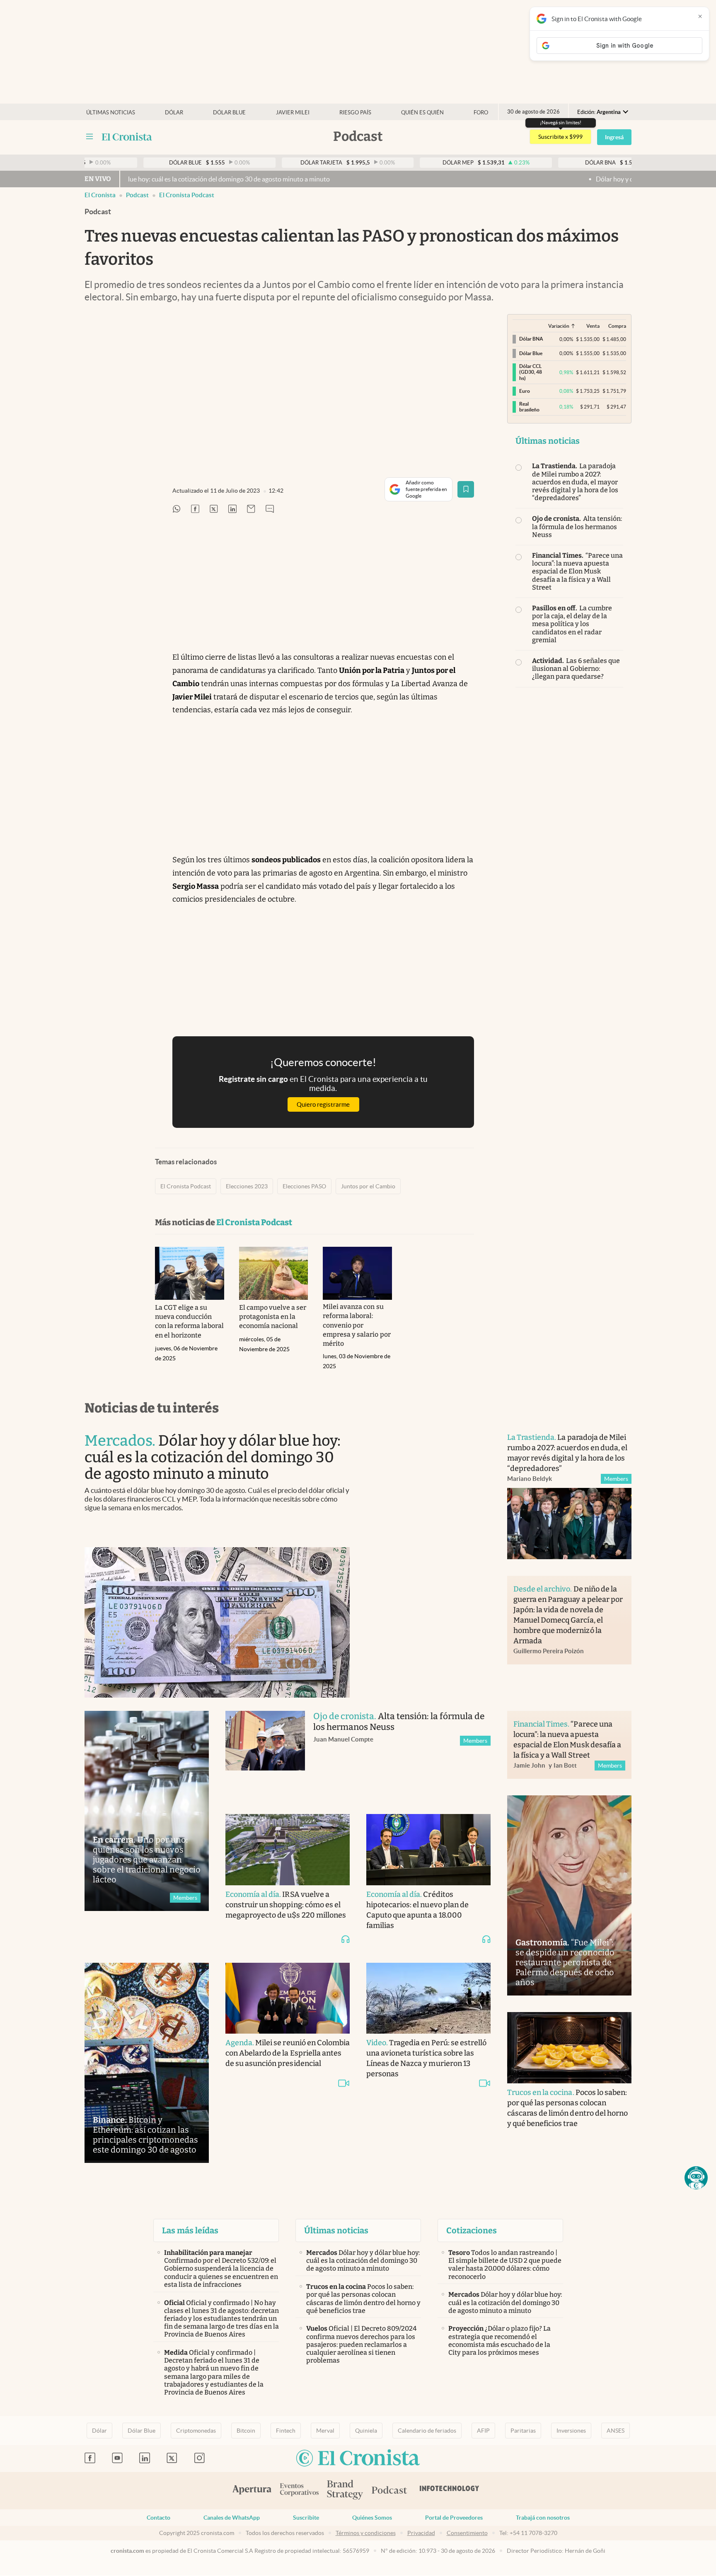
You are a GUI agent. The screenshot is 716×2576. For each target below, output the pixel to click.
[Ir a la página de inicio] (127, 137)
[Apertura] (252, 2491)
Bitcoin (246, 2431)
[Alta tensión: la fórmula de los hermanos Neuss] (265, 1754)
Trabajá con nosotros (543, 2518)
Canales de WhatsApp (232, 2518)
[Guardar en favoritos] (466, 489)
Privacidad (421, 2533)
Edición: (599, 112)
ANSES (616, 2431)
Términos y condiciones (366, 2533)
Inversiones (571, 2431)
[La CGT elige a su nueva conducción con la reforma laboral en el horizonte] (190, 1273)
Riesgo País (355, 112)
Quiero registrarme (323, 1104)
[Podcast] (389, 2491)
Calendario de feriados (427, 2431)
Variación (559, 326)
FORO (481, 112)
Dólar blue (229, 112)
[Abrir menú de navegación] (89, 137)
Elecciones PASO (304, 1186)
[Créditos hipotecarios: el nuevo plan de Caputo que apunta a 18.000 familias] (428, 1850)
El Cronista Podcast (187, 195)
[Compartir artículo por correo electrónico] (251, 509)
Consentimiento (467, 2533)
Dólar (174, 112)
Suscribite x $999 (560, 137)
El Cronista (100, 195)
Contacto (158, 2518)
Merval (325, 2431)
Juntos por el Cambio (368, 1186)
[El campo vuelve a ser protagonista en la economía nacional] (274, 1273)
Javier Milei (293, 112)
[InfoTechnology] (450, 2491)
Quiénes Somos (372, 2518)
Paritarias (523, 2431)
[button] (696, 2178)
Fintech (286, 2431)
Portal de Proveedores (454, 2518)
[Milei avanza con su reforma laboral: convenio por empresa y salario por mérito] (357, 1273)
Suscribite (306, 2518)
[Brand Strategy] (345, 2490)
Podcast (137, 195)
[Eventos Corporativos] (299, 2490)
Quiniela (366, 2431)
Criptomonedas (196, 2431)
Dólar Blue (142, 2431)
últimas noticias (111, 112)
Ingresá (614, 137)
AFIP (483, 2431)
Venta (593, 326)
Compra (617, 326)
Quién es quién (422, 112)
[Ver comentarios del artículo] (270, 509)
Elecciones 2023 (247, 1186)
